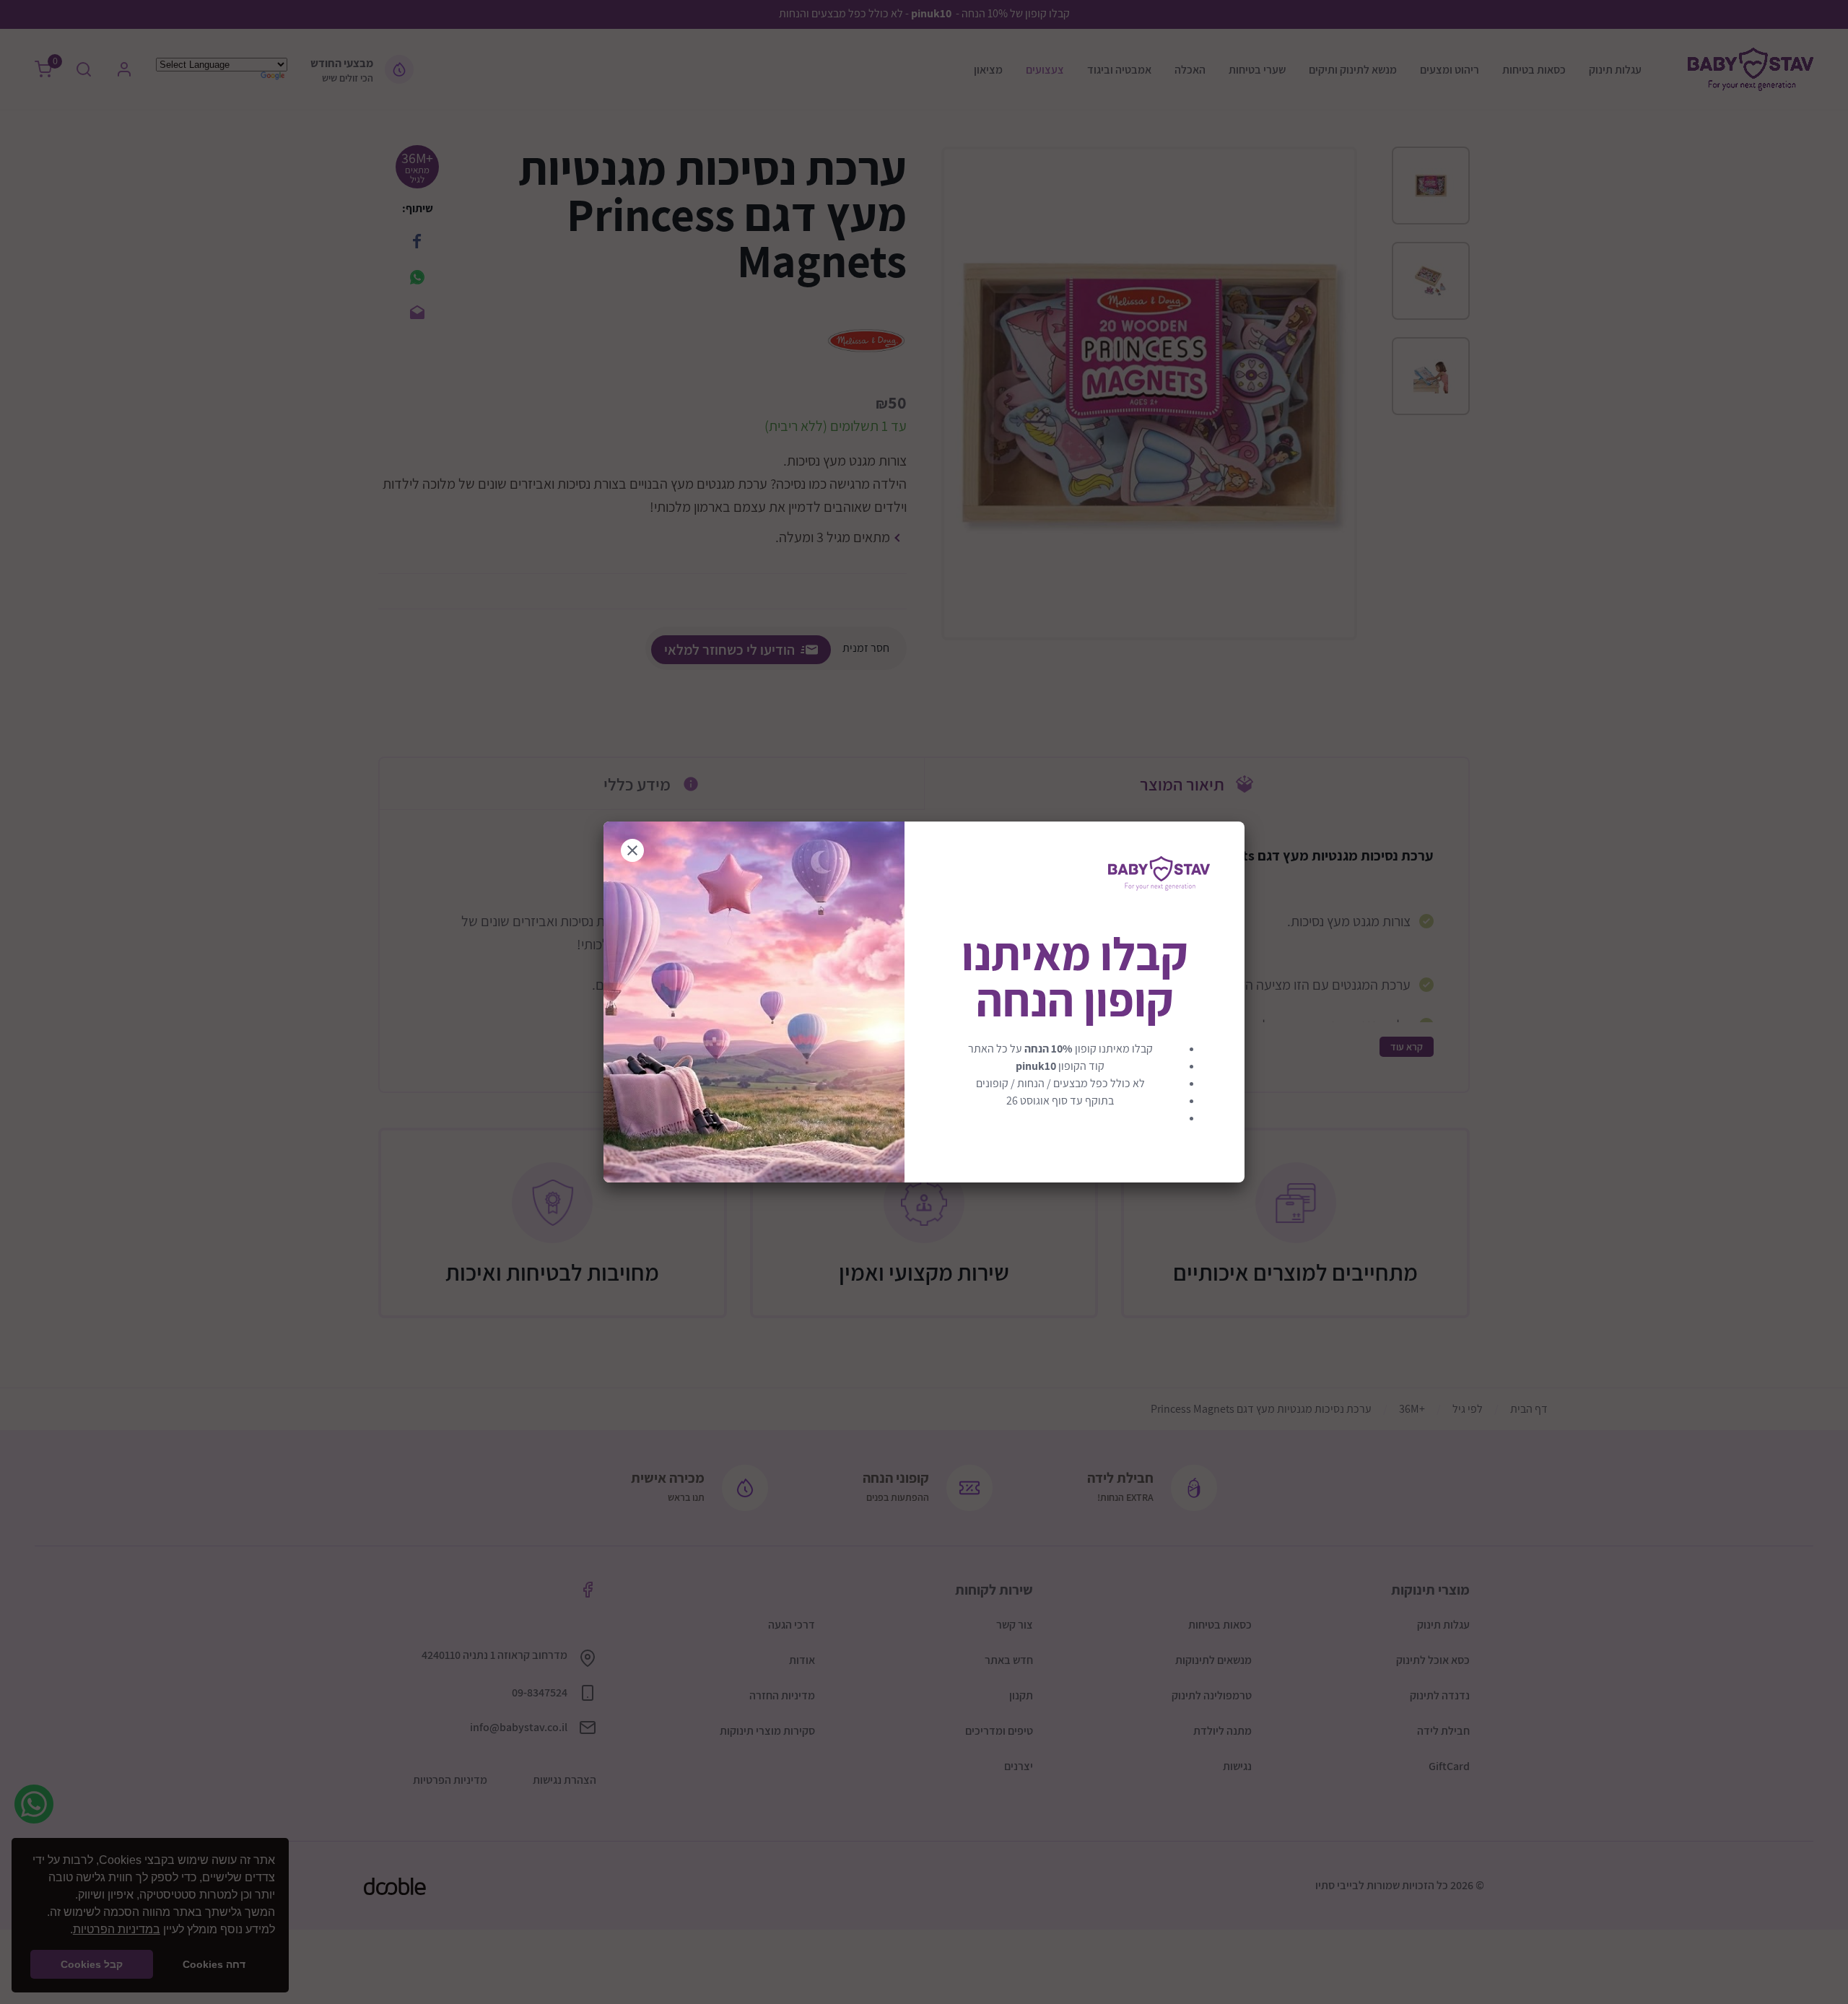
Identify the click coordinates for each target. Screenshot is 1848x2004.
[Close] (632, 850)
